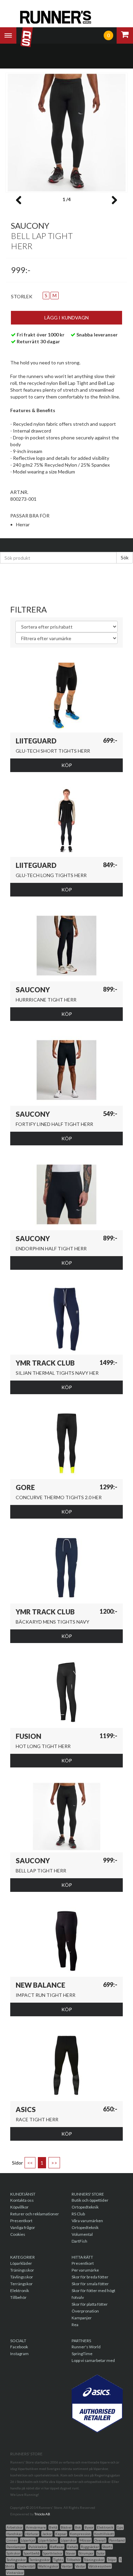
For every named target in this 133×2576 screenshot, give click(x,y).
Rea (75, 2325)
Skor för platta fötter (90, 2304)
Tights (58, 2560)
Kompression (80, 2534)
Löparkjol (28, 2540)
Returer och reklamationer (35, 2214)
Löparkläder (21, 2263)
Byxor (89, 2527)
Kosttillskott (104, 2534)
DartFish (79, 2241)
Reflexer (57, 2547)
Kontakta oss (22, 2200)
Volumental (82, 2234)
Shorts (107, 2547)
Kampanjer (82, 2318)
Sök (125, 558)
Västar (80, 2566)
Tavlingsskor (16, 2560)
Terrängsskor (40, 2560)
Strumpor (86, 2553)
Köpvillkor (19, 2207)
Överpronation (85, 2311)
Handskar (14, 2534)
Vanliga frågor (23, 2227)
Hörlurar (32, 2534)
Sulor (101, 2553)
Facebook (19, 2347)
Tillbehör (18, 2297)
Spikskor (13, 2553)
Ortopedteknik (85, 2207)
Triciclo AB (42, 2514)
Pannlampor (16, 2547)
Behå (53, 2527)
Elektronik (20, 2291)
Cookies (18, 2234)
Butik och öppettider (90, 2200)
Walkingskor (48, 2566)
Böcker (66, 2527)
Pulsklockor (38, 2547)
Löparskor (68, 2540)
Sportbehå (32, 2553)
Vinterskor (15, 2573)
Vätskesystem (100, 2566)
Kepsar (61, 2534)
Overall (100, 2540)
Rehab (72, 2547)
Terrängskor (21, 2284)
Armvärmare (36, 2527)
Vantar (67, 2566)
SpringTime (82, 2354)
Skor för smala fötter (90, 2284)
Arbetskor (14, 2527)
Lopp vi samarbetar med (93, 2360)
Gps (120, 2527)
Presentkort (21, 2221)
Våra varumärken (87, 2221)
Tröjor (112, 2560)
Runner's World (86, 2347)
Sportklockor (53, 2553)
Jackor (47, 2534)
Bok (78, 2527)
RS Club (78, 2214)
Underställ (26, 2566)
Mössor (85, 2540)
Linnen (12, 2540)
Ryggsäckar (90, 2547)
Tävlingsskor (22, 2277)
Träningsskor (22, 2270)
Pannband (117, 2540)
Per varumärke (85, 2270)
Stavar (71, 2553)
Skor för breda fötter (90, 2277)
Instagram (19, 2354)
